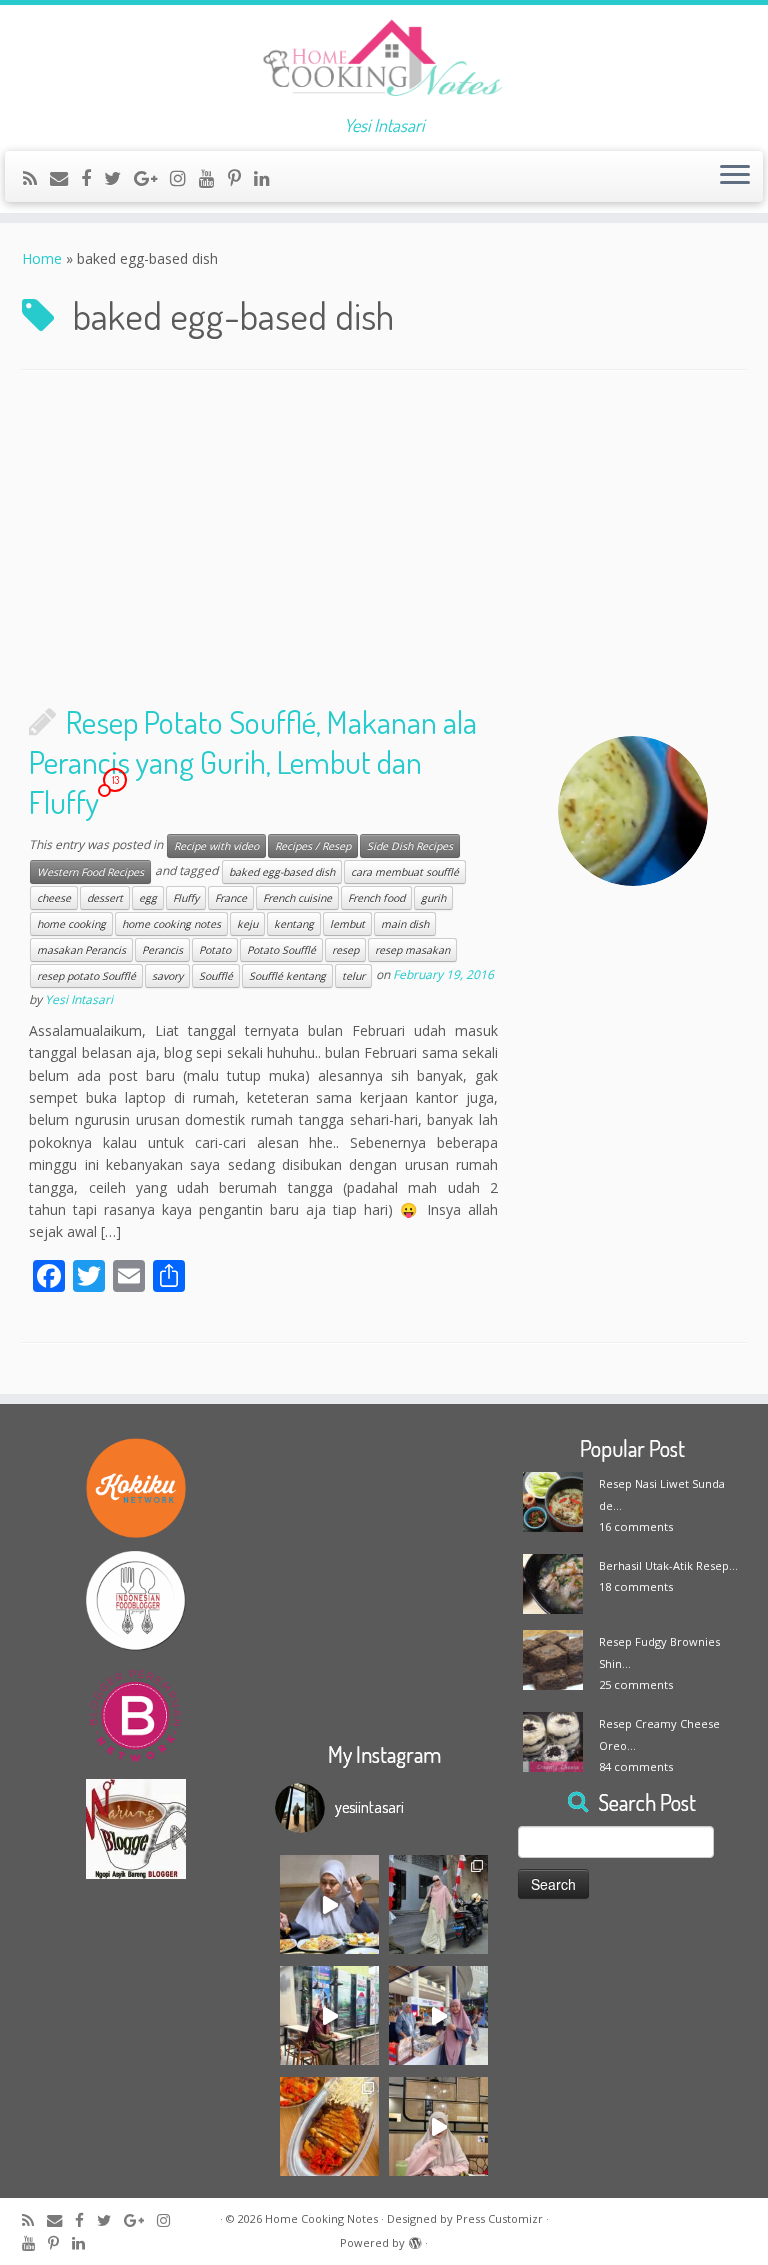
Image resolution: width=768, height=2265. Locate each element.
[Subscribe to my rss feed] (36, 178)
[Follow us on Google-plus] (152, 178)
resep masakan (412, 950)
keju (247, 924)
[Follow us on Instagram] (184, 178)
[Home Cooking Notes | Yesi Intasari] (384, 60)
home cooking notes (171, 924)
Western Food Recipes (90, 872)
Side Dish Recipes (410, 846)
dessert (105, 898)
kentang (294, 924)
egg (148, 898)
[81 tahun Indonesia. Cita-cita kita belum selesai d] (329, 2015)
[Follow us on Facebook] (92, 178)
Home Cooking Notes (321, 2218)
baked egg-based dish (282, 872)
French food (376, 898)
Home (42, 258)
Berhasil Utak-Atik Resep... (668, 1565)
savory (167, 976)
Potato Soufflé (281, 950)
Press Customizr (499, 2218)
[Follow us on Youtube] (213, 178)
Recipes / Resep (313, 846)
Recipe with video (216, 846)
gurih (433, 898)
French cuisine (297, 898)
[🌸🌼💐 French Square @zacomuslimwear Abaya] (438, 1904)
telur (353, 976)
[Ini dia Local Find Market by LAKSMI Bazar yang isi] (438, 2015)
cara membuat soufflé (405, 872)
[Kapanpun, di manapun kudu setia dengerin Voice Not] (329, 1904)
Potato (215, 950)
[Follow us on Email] (65, 178)
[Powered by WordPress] (415, 2239)
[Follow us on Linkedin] (268, 178)
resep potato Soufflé (86, 976)
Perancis (162, 950)
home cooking (71, 924)
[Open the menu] (735, 177)
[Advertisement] (384, 541)
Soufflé (216, 976)
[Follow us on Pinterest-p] (241, 178)
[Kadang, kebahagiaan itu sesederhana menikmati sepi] (329, 2126)
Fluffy (186, 898)
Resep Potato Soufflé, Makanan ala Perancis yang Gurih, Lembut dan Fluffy (253, 761)
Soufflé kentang (287, 976)
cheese (54, 898)
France (231, 898)
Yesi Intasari (79, 999)
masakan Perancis (81, 950)
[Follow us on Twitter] (119, 178)
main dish (405, 924)
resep (345, 950)
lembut (347, 924)
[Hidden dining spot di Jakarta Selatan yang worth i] (438, 2126)
